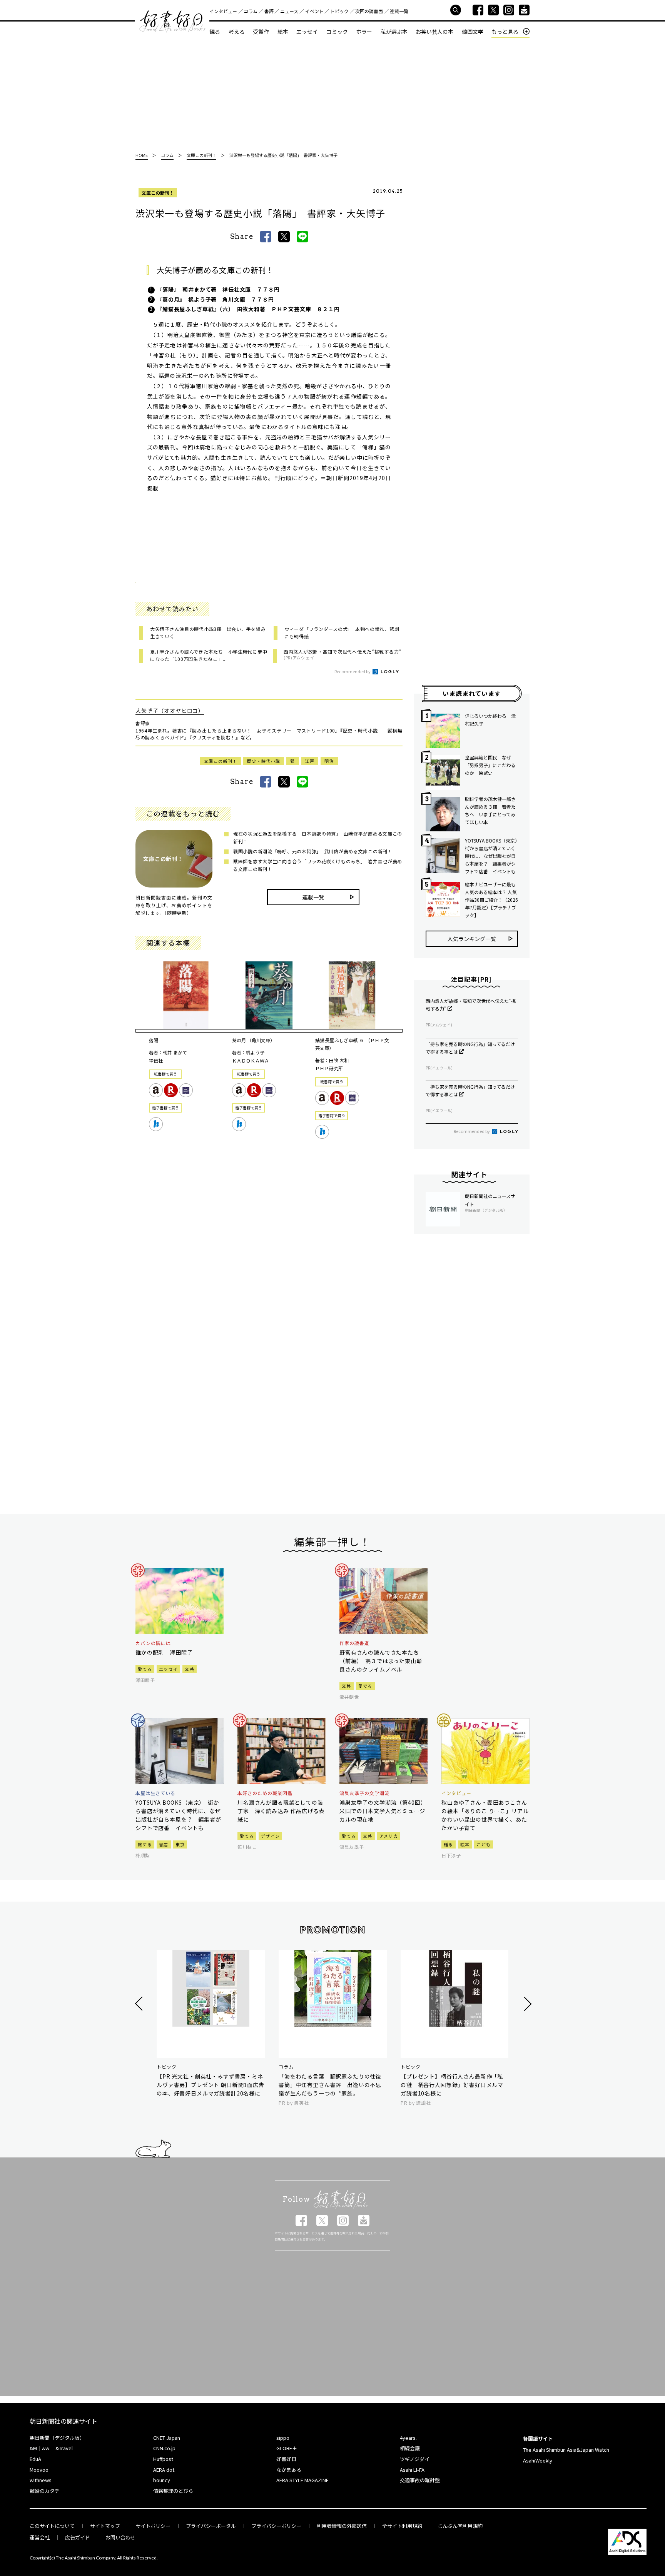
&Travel (64, 2448)
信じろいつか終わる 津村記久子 (490, 720)
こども (484, 1844)
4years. (408, 2438)
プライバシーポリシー (276, 2526)
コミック (337, 32)
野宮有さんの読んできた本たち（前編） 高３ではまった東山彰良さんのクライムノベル (381, 1661)
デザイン (270, 1836)
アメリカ (389, 1836)
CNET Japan (167, 2438)
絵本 (283, 32)
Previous (140, 2004)
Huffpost (163, 2459)
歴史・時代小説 (264, 761)
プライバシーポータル (211, 2526)
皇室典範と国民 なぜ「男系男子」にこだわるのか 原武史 (490, 765)
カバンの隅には (153, 1643)
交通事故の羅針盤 (420, 2480)
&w (46, 2448)
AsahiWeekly (538, 2460)
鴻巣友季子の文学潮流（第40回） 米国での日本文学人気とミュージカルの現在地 (383, 1811)
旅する (145, 1844)
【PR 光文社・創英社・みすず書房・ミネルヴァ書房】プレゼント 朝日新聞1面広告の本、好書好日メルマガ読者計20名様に (211, 2085)
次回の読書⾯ (369, 11)
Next (527, 2004)
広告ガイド (78, 2537)
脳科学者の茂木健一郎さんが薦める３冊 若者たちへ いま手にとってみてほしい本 (490, 810)
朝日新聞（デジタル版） (57, 2438)
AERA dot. (164, 2470)
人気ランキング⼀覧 (472, 939)
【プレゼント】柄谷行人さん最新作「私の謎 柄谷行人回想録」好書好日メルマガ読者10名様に (452, 2085)
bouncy (162, 2480)
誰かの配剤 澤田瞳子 (164, 1652)
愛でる (145, 1669)
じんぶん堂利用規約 (460, 2526)
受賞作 (261, 32)
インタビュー (223, 11)
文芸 (190, 1669)
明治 (329, 761)
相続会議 (410, 2448)
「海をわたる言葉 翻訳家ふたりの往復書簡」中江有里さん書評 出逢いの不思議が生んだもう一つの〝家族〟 (330, 2085)
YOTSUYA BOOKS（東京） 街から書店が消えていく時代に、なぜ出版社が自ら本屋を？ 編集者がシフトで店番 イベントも (491, 856)
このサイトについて (52, 2526)
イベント (314, 11)
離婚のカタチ (45, 2491)
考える (237, 32)
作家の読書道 (354, 1643)
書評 (269, 11)
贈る (449, 1844)
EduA (35, 2459)
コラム (251, 11)
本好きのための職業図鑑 (265, 1793)
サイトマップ (105, 2526)
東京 (180, 1844)
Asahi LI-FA (412, 2470)
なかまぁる (289, 2470)
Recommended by (353, 671)
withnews (41, 2480)
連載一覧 (399, 11)
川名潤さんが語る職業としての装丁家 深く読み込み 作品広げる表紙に (281, 1811)
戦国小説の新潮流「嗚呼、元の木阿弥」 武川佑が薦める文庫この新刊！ (313, 851)
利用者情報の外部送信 (342, 2526)
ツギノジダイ (415, 2459)
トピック (339, 11)
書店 (164, 1844)
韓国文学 (473, 32)
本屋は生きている (155, 1793)
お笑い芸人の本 (434, 32)
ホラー (364, 32)
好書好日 (172, 22)
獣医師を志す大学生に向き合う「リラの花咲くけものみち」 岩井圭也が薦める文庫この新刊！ (318, 865)
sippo (283, 2438)
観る (215, 32)
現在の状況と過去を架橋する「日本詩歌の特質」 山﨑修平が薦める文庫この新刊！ (318, 837)
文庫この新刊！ (158, 193)
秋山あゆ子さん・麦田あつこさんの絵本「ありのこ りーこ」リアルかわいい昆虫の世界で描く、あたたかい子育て (485, 1815)
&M (33, 2448)
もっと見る (505, 32)
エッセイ (307, 32)
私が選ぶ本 (394, 32)
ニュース (289, 11)
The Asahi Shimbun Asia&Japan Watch (566, 2450)
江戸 (310, 761)
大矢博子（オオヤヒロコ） (170, 711)
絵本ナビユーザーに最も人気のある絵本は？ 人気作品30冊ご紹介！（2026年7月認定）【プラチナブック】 (491, 900)
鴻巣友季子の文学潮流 (364, 1793)
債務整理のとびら (173, 2491)
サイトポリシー (153, 2526)
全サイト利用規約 (402, 2526)
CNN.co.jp (164, 2448)
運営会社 (40, 2537)
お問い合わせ (120, 2537)
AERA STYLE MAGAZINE (302, 2480)
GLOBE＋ (287, 2448)
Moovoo (39, 2470)
